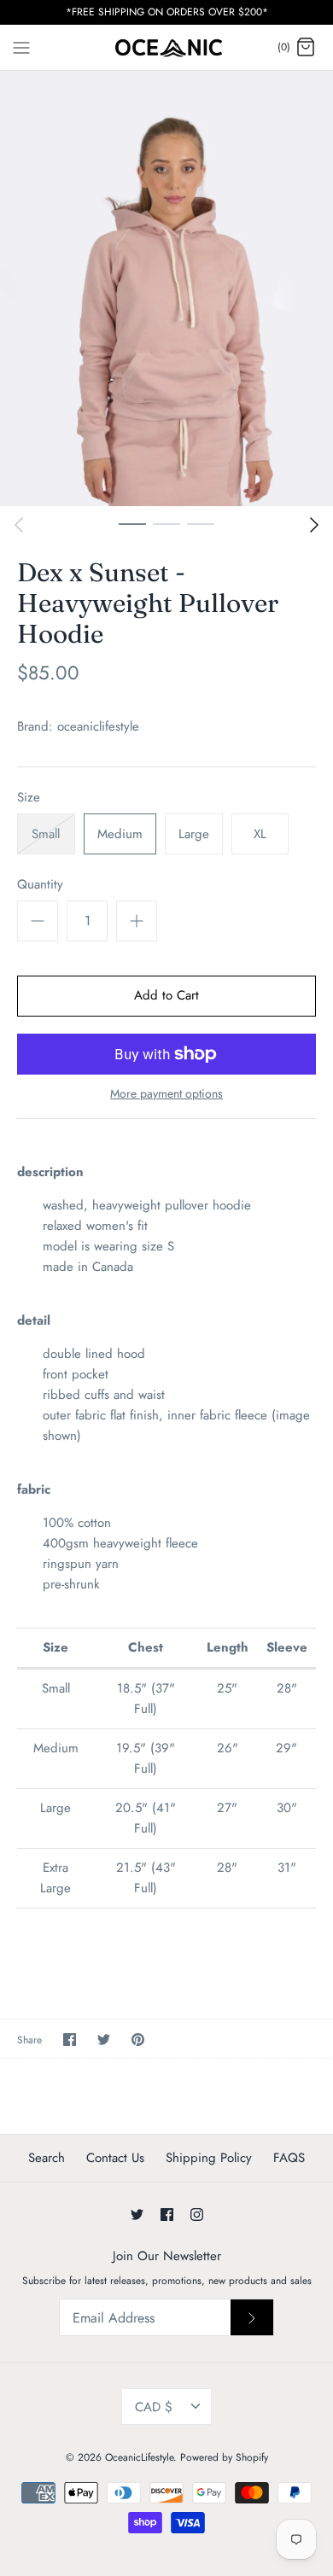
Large (194, 834)
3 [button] (201, 523)
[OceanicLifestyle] (167, 48)
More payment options (166, 1094)
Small (46, 834)
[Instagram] (197, 2215)
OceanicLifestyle (139, 2457)
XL (260, 834)
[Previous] (19, 525)
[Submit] (252, 2317)
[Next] (314, 525)
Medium (120, 834)
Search (47, 2158)
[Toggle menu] (21, 47)
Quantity (40, 885)
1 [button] (132, 523)
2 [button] (166, 523)
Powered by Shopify (224, 2457)
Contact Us (115, 2158)
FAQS (289, 2158)
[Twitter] (137, 2215)
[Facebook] (167, 2215)
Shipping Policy (209, 2158)
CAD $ (154, 2407)
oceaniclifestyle (98, 726)
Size (29, 798)
